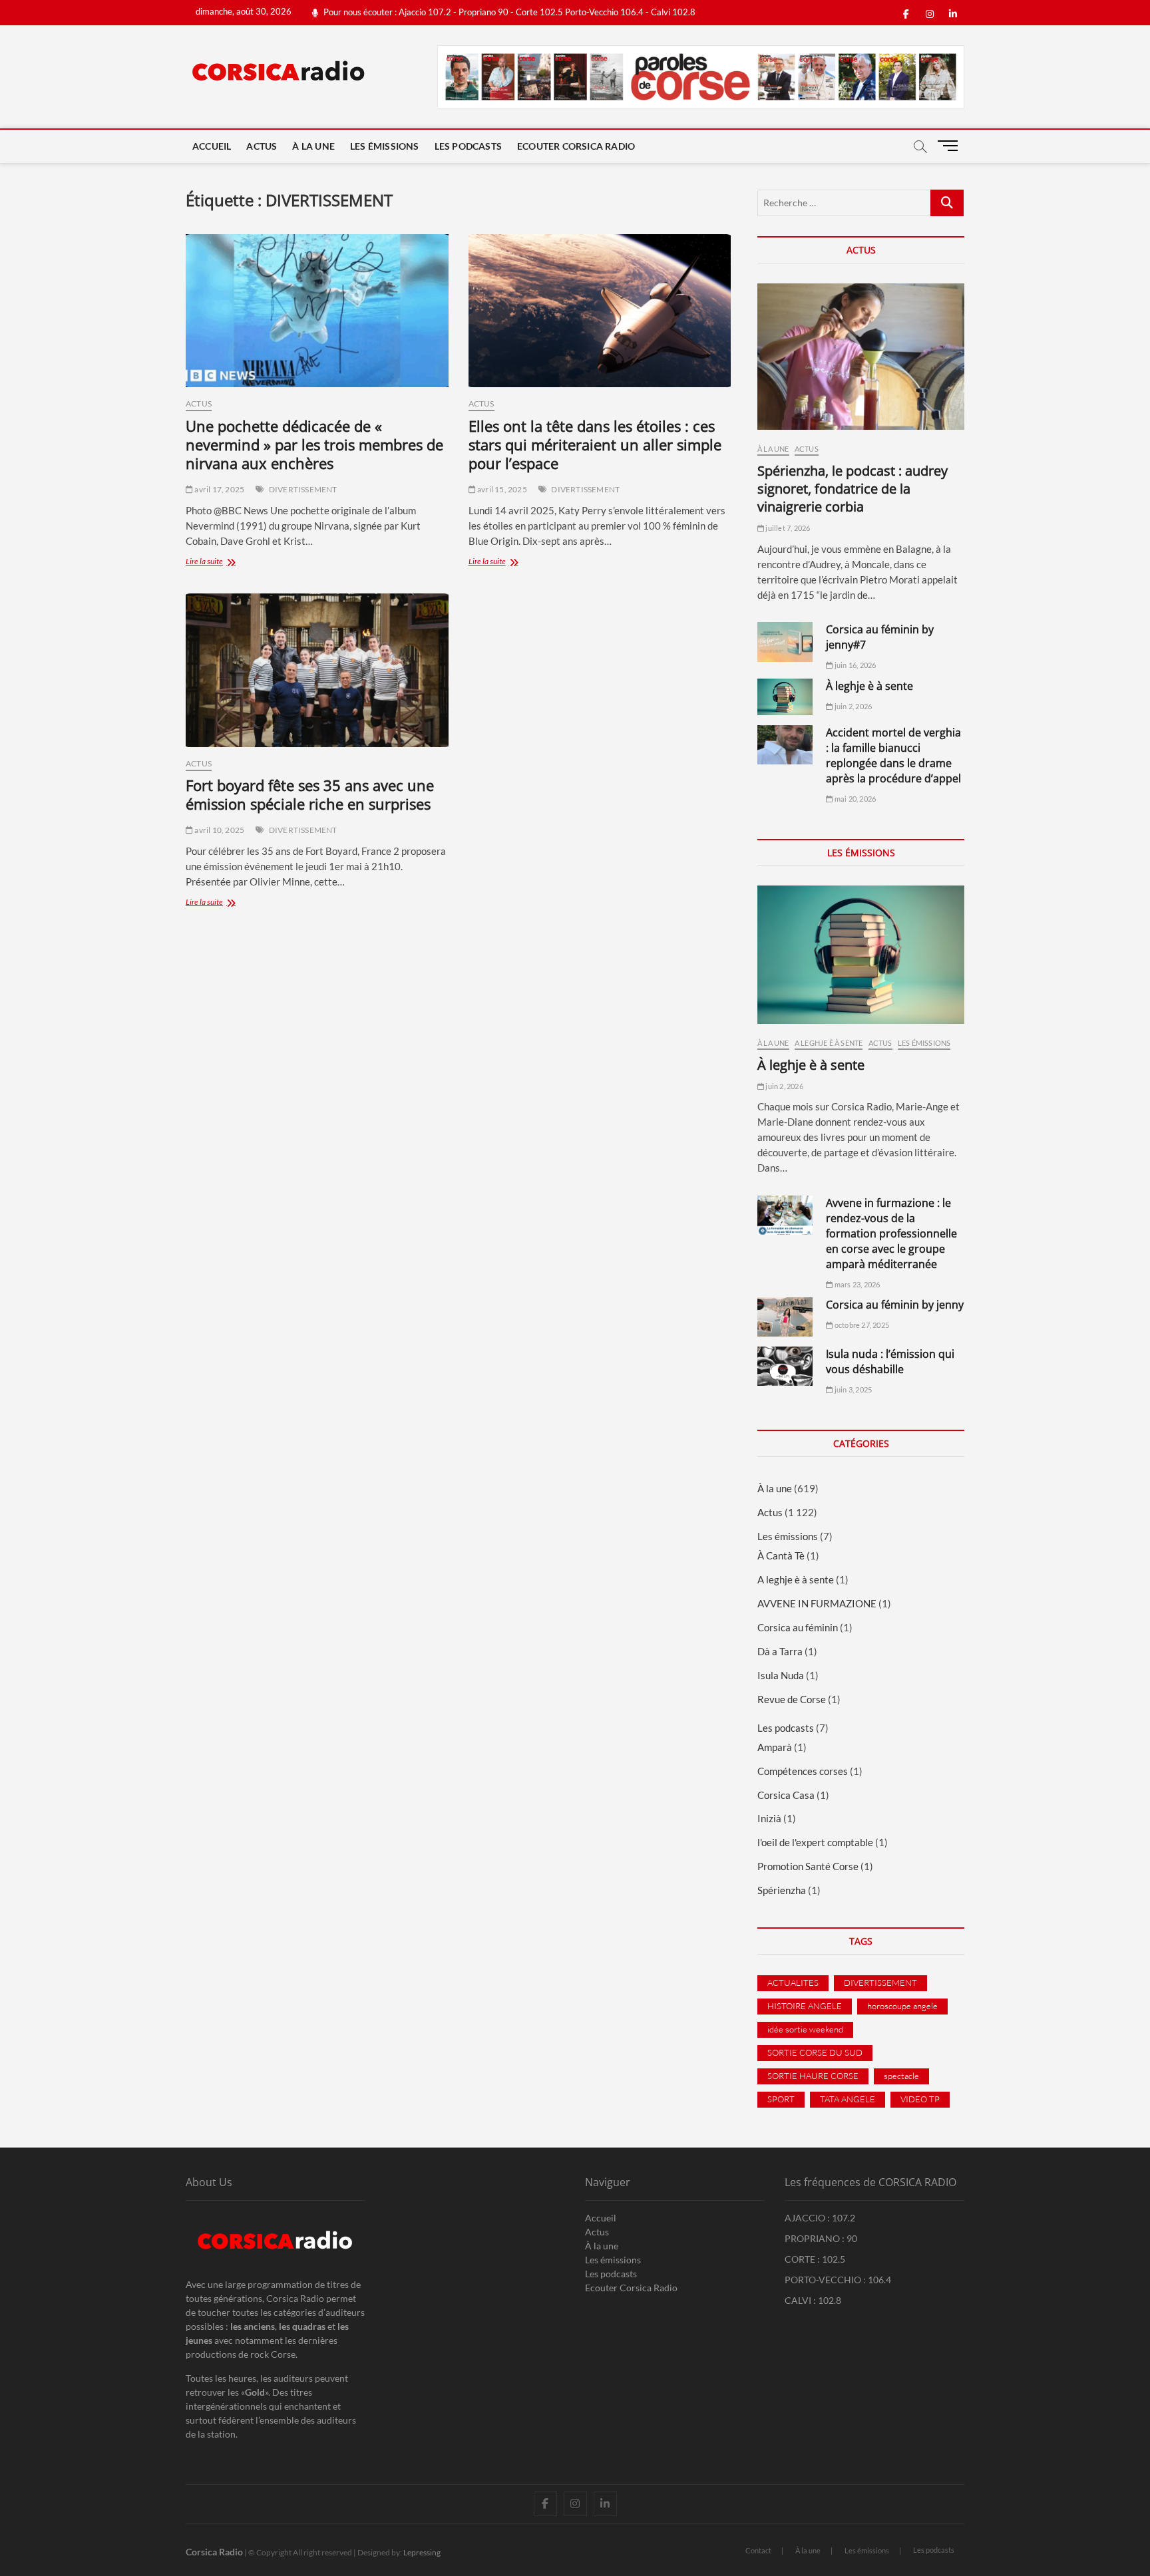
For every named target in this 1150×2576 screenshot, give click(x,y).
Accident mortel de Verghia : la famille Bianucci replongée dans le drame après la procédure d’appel (893, 755)
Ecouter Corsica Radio (576, 146)
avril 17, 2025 (219, 489)
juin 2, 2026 (853, 706)
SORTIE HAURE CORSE (813, 2076)
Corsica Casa (786, 1795)
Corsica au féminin (798, 1627)
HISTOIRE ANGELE (805, 2006)
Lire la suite (225, 563)
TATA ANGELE (848, 2099)
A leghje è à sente (829, 1043)
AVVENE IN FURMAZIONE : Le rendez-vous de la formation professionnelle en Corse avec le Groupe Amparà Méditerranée (891, 1233)
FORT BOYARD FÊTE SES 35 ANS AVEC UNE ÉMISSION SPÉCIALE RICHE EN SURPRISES (310, 794)
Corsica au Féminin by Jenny (895, 1305)
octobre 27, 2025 (861, 1325)
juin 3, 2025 (853, 1389)
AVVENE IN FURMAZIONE (817, 1603)
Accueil (212, 146)
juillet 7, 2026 (787, 528)
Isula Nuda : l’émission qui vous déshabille (890, 1362)
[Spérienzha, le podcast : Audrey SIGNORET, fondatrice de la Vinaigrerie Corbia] (861, 357)
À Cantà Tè (781, 1555)
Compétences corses (803, 1771)
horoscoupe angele (902, 2006)
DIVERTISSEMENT (303, 489)
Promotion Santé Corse (808, 1866)
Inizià (769, 1818)
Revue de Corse (792, 1699)
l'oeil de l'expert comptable (815, 1842)
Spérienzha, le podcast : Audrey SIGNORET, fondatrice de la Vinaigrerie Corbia (853, 489)
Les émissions (385, 146)
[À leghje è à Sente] (785, 697)
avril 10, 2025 (219, 830)
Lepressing (422, 2552)
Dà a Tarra (780, 1651)
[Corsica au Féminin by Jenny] (785, 1317)
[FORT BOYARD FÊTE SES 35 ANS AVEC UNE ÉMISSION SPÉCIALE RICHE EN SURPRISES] (317, 670)
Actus (262, 146)
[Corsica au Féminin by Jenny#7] (785, 642)
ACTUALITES (793, 1983)
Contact (758, 2550)
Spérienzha (782, 1890)
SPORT (781, 2099)
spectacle (901, 2076)
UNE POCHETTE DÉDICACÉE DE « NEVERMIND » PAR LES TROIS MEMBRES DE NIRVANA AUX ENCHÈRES (314, 444)
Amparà (775, 1747)
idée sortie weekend (805, 2029)
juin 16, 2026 (855, 665)
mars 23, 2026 (857, 1284)
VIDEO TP (920, 2099)
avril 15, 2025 (501, 489)
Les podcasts (468, 146)
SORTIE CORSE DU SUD (815, 2052)
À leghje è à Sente (869, 686)
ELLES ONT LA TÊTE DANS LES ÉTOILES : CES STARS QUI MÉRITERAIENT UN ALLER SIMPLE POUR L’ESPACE (595, 444)
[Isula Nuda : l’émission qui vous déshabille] (785, 1366)
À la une (313, 146)
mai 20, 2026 (855, 799)
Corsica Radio (214, 2552)
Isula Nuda (781, 1675)
